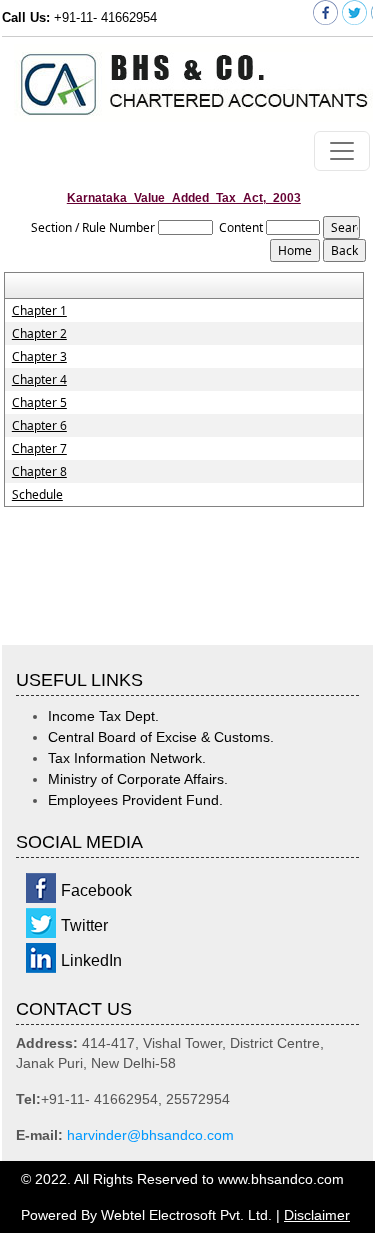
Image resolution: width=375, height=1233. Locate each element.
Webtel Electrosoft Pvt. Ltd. (186, 1215)
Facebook (96, 890)
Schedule (37, 495)
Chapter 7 (39, 449)
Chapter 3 (39, 357)
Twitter (84, 925)
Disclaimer (317, 1215)
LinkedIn (91, 960)
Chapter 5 (39, 403)
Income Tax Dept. (103, 716)
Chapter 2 (39, 334)
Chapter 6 (39, 426)
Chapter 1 (39, 311)
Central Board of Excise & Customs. (161, 737)
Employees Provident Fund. (135, 800)
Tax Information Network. (127, 758)
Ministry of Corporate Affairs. (138, 779)
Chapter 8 (39, 472)
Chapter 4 (39, 380)
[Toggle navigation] (342, 151)
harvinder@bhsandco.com (150, 1135)
